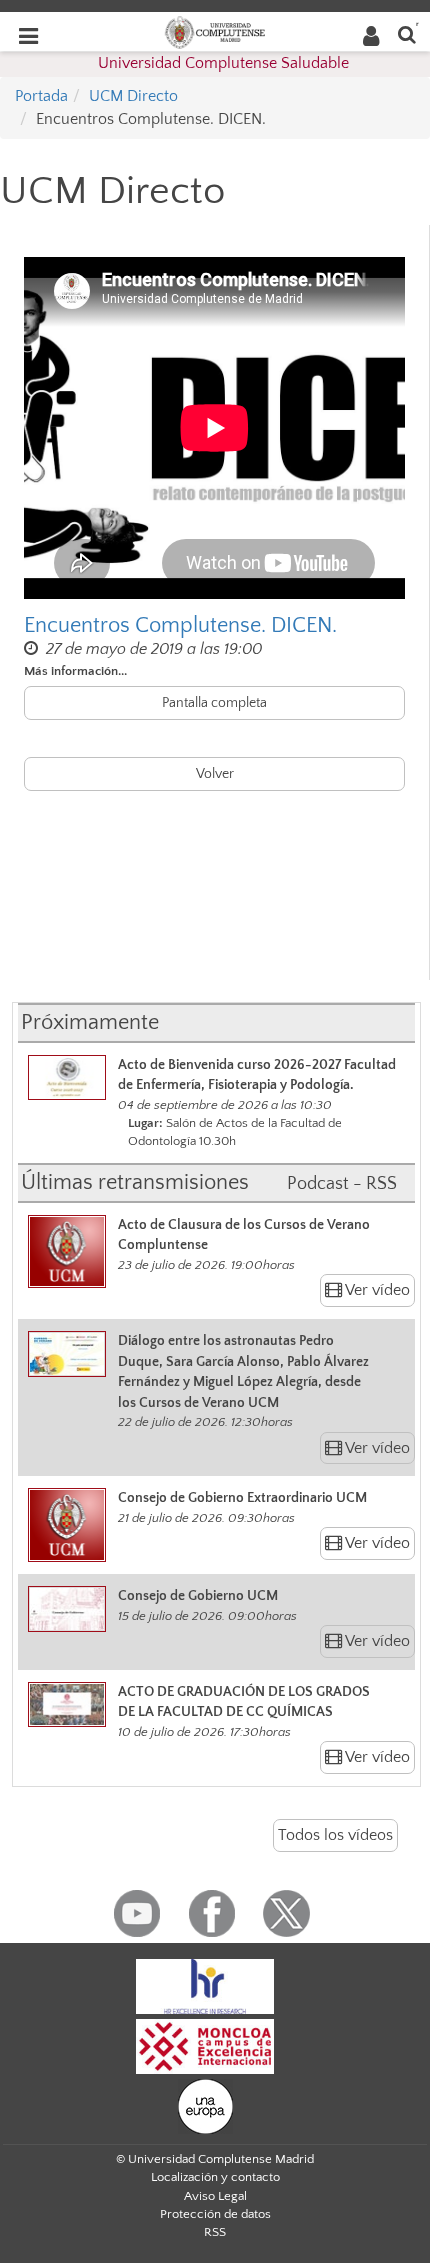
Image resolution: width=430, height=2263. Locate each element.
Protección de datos (215, 2214)
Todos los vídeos (335, 1835)
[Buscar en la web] (407, 33)
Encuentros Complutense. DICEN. (180, 625)
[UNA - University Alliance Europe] (205, 2105)
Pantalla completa (214, 703)
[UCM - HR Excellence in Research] (205, 1985)
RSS (215, 2232)
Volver (215, 774)
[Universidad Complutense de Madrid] (215, 31)
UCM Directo (133, 96)
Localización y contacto (215, 2177)
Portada (41, 96)
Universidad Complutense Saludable (223, 63)
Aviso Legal (215, 2196)
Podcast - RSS (342, 1184)
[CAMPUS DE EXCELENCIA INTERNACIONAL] (205, 2045)
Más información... (75, 671)
